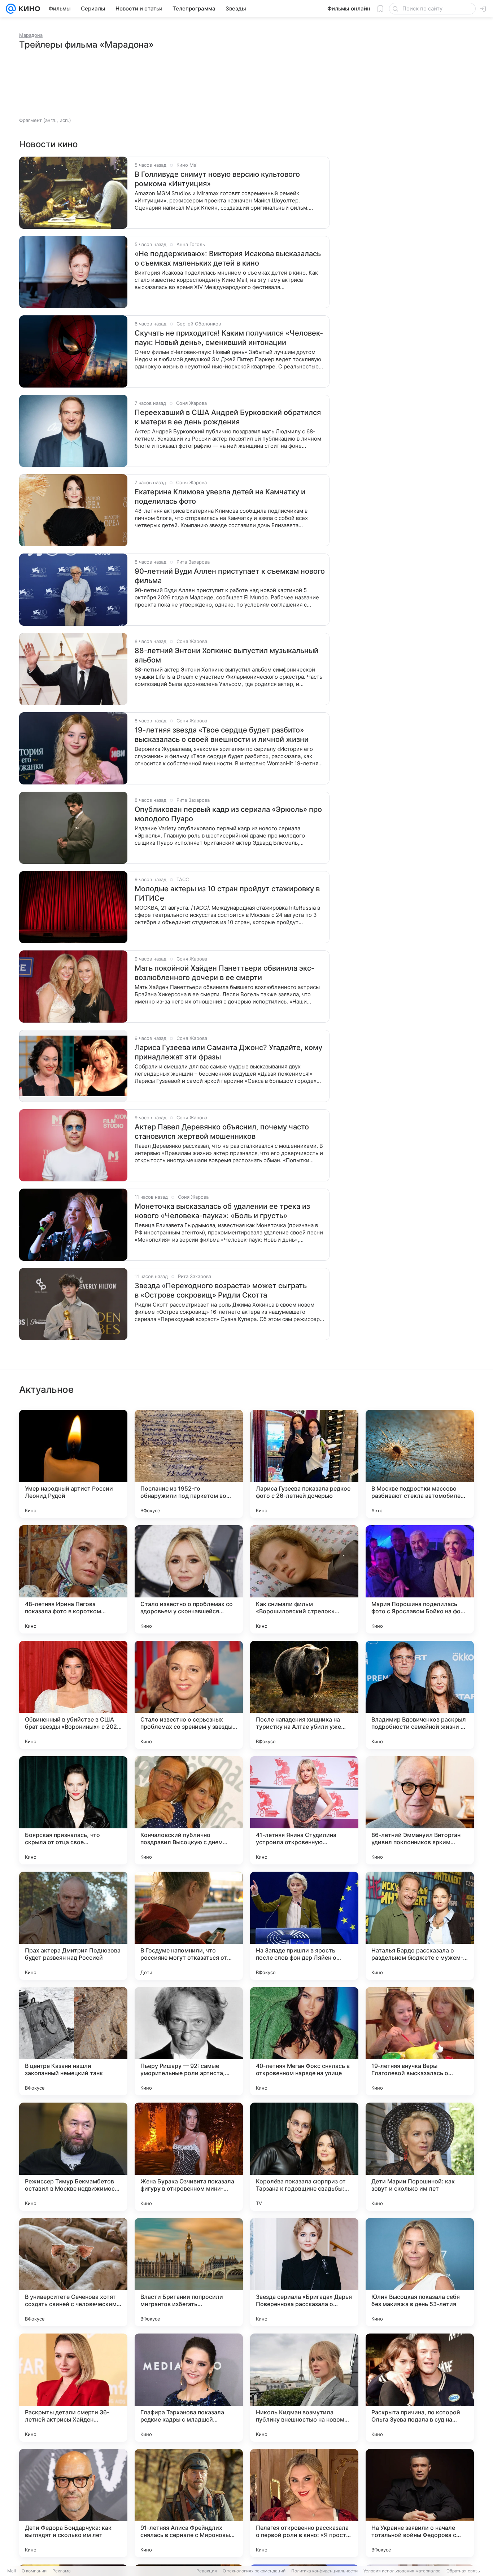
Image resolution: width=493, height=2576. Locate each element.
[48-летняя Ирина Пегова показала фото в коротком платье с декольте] (73, 1579)
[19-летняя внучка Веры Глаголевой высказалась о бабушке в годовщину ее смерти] (420, 2041)
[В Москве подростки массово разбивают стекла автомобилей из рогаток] (420, 1464)
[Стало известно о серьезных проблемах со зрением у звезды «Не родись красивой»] (189, 1695)
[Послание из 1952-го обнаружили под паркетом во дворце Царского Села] (189, 1464)
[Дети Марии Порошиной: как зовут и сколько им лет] (420, 2157)
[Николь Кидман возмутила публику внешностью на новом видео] (304, 2388)
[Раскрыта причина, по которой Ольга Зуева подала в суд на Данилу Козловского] (420, 2388)
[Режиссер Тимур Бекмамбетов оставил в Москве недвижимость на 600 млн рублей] (73, 2157)
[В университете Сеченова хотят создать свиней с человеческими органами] (73, 2272)
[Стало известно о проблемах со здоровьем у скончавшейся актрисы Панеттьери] (189, 1579)
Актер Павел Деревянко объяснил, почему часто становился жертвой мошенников (222, 1132)
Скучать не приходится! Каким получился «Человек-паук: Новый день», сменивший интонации (229, 338)
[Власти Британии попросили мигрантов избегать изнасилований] (189, 2272)
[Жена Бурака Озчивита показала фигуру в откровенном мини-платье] (189, 2157)
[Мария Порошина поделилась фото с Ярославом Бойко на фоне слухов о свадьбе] (420, 1579)
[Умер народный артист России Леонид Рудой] (73, 1464)
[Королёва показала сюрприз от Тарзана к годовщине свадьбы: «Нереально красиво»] (304, 2157)
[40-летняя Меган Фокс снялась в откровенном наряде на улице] (304, 2041)
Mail (12, 2571)
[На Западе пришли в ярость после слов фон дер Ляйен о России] (304, 1926)
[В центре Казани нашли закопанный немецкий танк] (73, 2041)
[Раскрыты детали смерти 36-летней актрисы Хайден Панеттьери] (73, 2388)
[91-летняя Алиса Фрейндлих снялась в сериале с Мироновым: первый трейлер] (189, 2503)
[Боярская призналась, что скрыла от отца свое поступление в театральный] (73, 1810)
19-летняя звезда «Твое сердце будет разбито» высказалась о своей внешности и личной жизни (222, 735)
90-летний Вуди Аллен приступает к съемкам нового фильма (230, 576)
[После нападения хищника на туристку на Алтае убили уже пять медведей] (304, 1695)
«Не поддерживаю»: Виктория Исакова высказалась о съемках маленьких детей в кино (228, 258)
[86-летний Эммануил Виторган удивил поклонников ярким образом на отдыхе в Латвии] (420, 1810)
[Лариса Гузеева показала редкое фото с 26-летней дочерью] (304, 1464)
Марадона (31, 35)
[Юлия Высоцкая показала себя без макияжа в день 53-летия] (420, 2272)
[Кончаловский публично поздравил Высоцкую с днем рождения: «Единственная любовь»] (189, 1810)
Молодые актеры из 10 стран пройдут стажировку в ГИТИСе (227, 893)
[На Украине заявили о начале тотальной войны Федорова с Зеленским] (420, 2503)
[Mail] (11, 9)
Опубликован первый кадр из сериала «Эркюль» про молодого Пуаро (228, 814)
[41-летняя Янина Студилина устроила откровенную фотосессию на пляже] (304, 1810)
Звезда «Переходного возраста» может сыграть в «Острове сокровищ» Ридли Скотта (221, 1290)
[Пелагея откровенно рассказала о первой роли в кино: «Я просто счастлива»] (304, 2503)
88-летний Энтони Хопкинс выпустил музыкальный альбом (226, 655)
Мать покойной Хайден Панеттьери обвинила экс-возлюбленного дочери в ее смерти (224, 973)
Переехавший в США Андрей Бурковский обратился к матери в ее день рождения (228, 417)
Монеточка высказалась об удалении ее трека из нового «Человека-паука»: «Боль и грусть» (222, 1211)
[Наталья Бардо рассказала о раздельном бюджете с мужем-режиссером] (420, 1926)
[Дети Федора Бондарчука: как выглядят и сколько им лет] (73, 2503)
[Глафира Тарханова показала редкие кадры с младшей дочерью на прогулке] (189, 2388)
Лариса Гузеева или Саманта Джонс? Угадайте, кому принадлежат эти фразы (228, 1052)
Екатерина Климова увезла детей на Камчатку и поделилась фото (220, 497)
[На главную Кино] (28, 9)
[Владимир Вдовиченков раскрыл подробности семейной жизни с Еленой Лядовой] (420, 1695)
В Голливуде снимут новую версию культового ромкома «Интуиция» (217, 179)
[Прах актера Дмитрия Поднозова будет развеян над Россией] (73, 1926)
